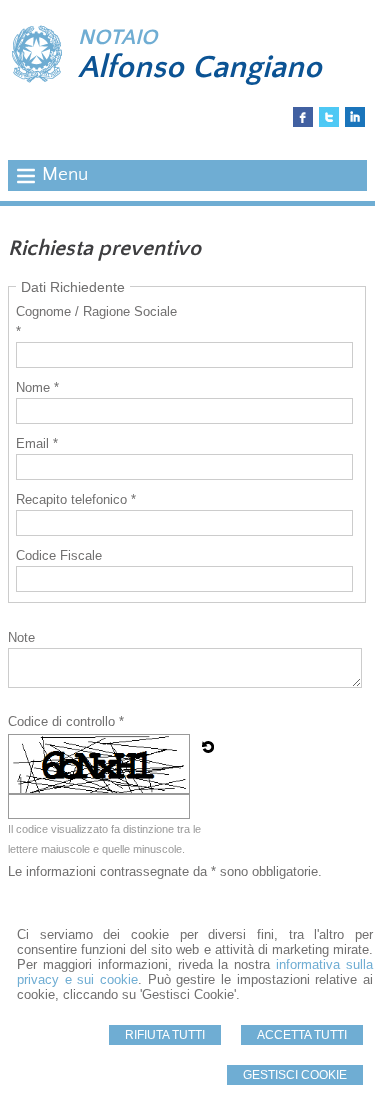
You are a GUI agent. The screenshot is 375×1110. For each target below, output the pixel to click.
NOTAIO (117, 37)
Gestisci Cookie (295, 1075)
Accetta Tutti (302, 1035)
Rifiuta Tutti (165, 1035)
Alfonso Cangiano (200, 67)
